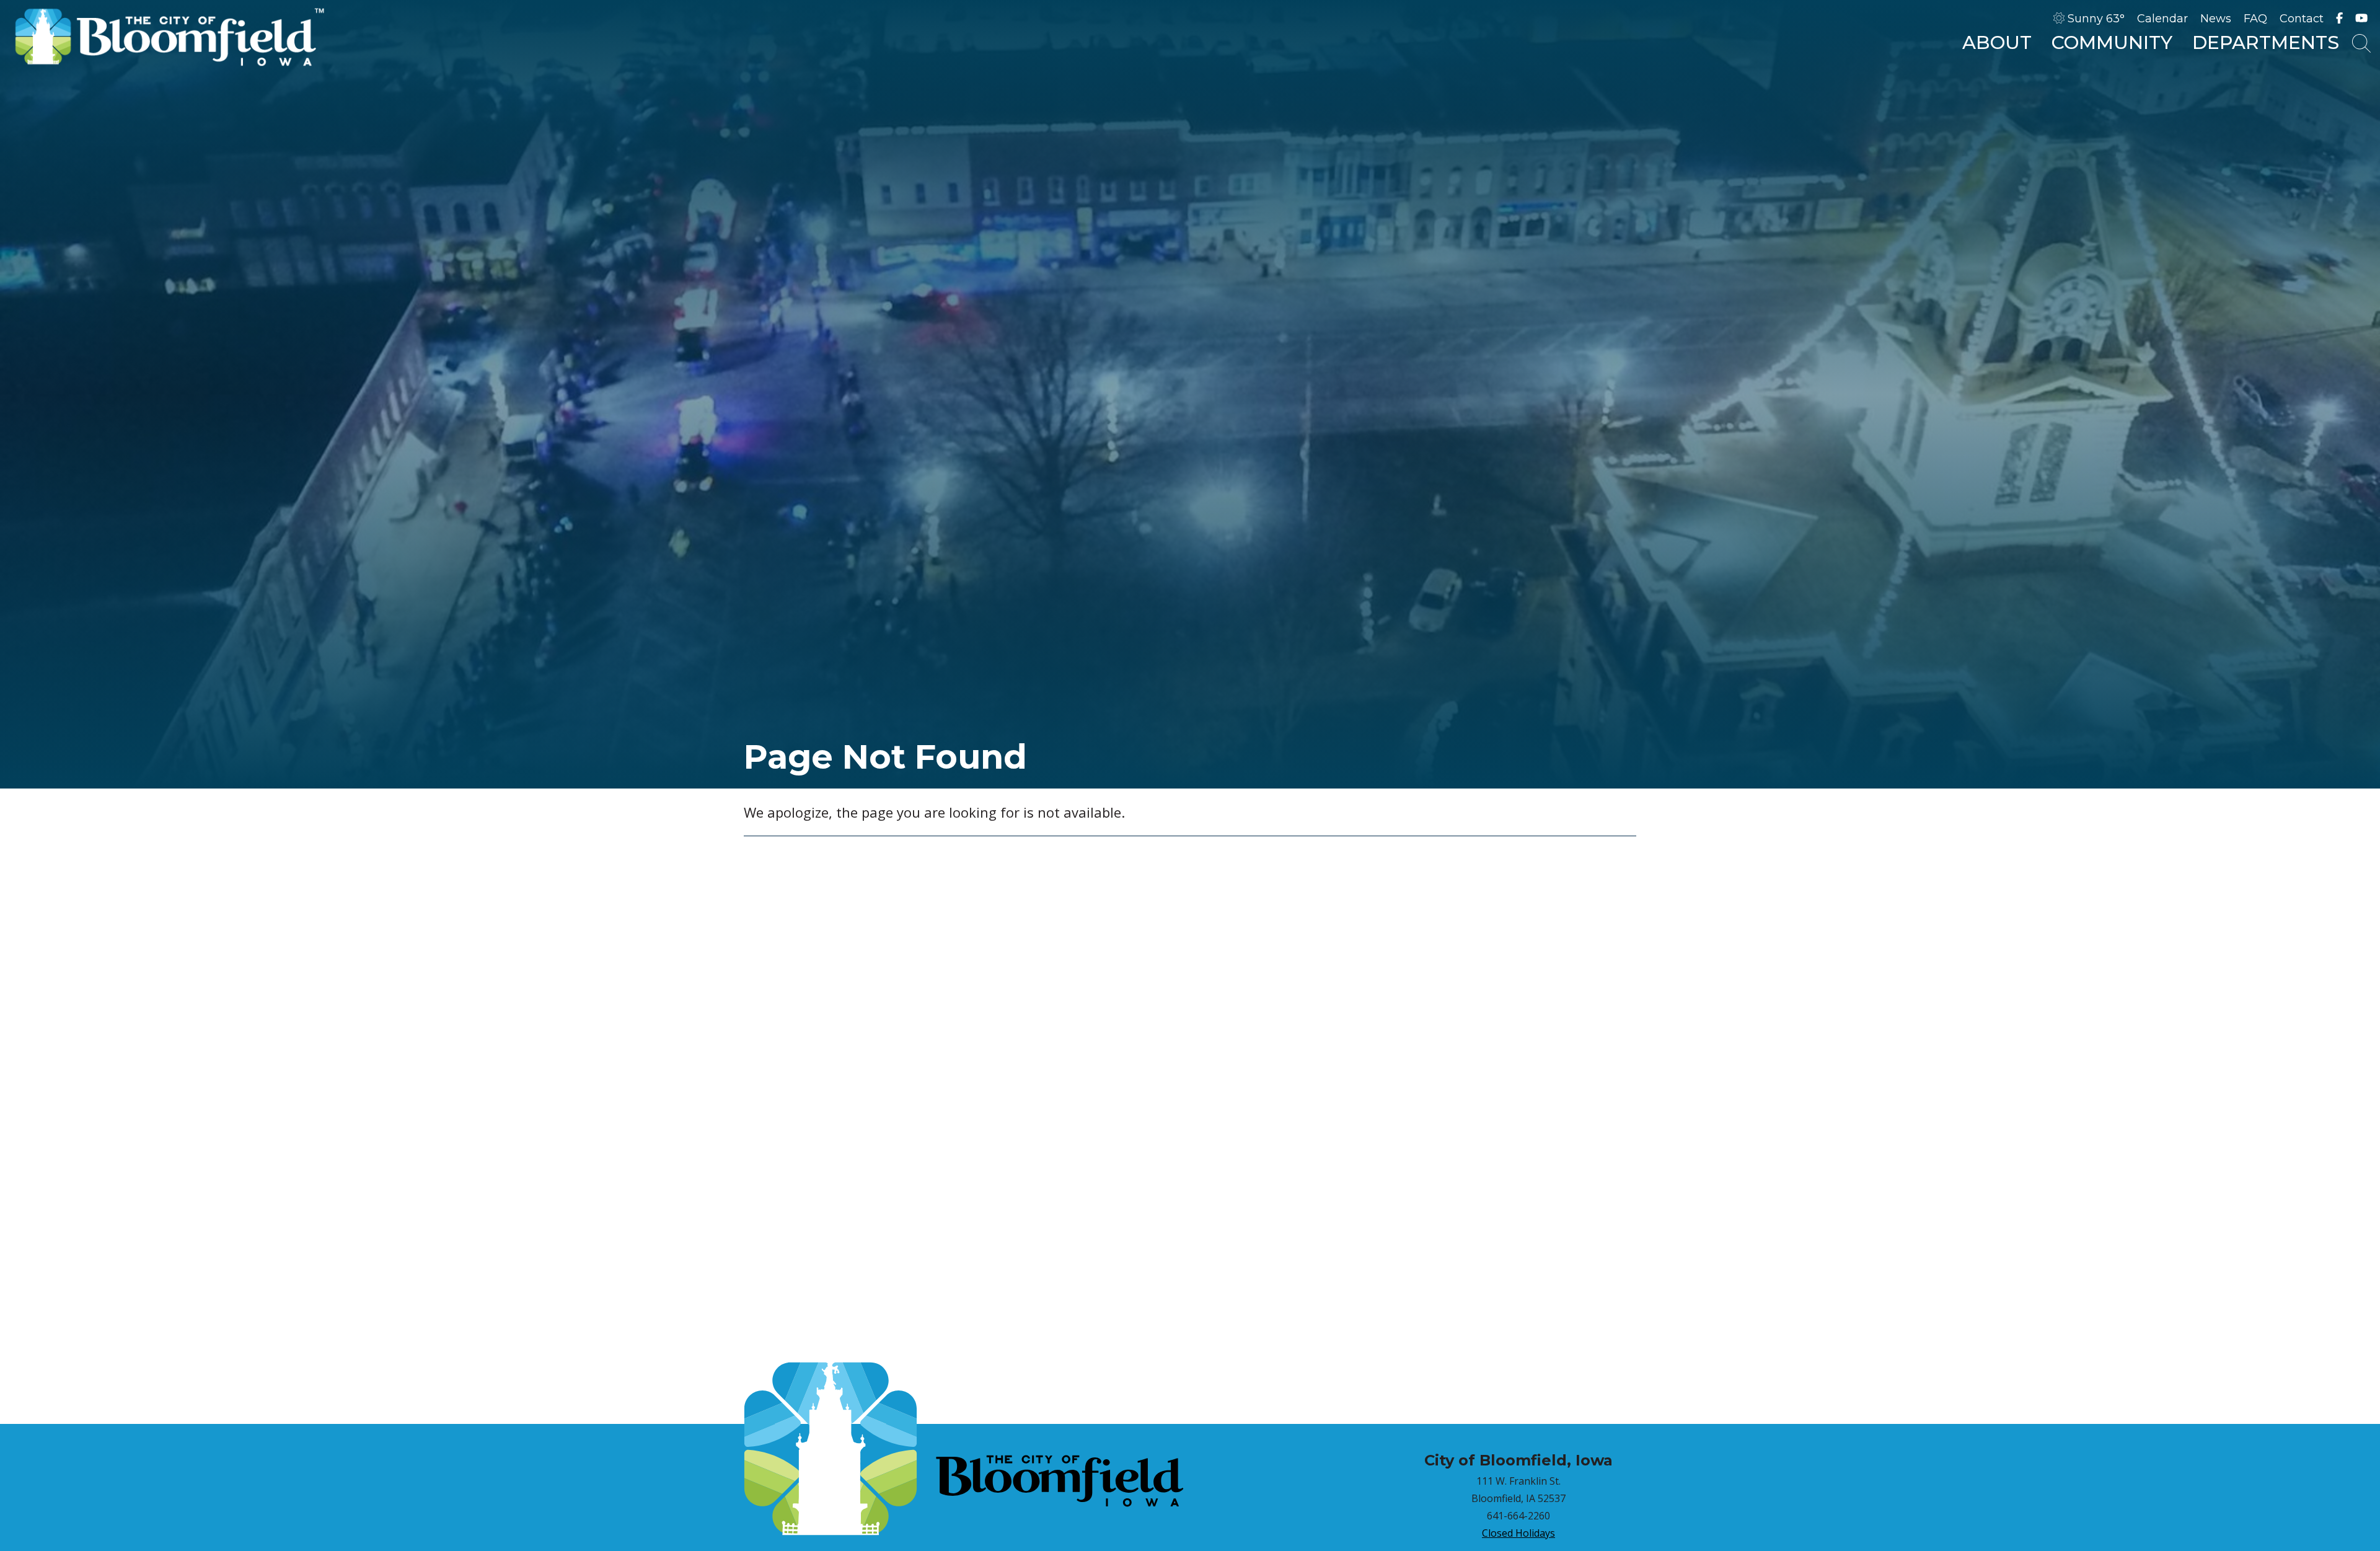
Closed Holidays (1518, 1533)
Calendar (2162, 19)
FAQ (2255, 19)
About (1997, 42)
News (2216, 19)
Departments (2266, 42)
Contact (2302, 19)
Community (2112, 42)
